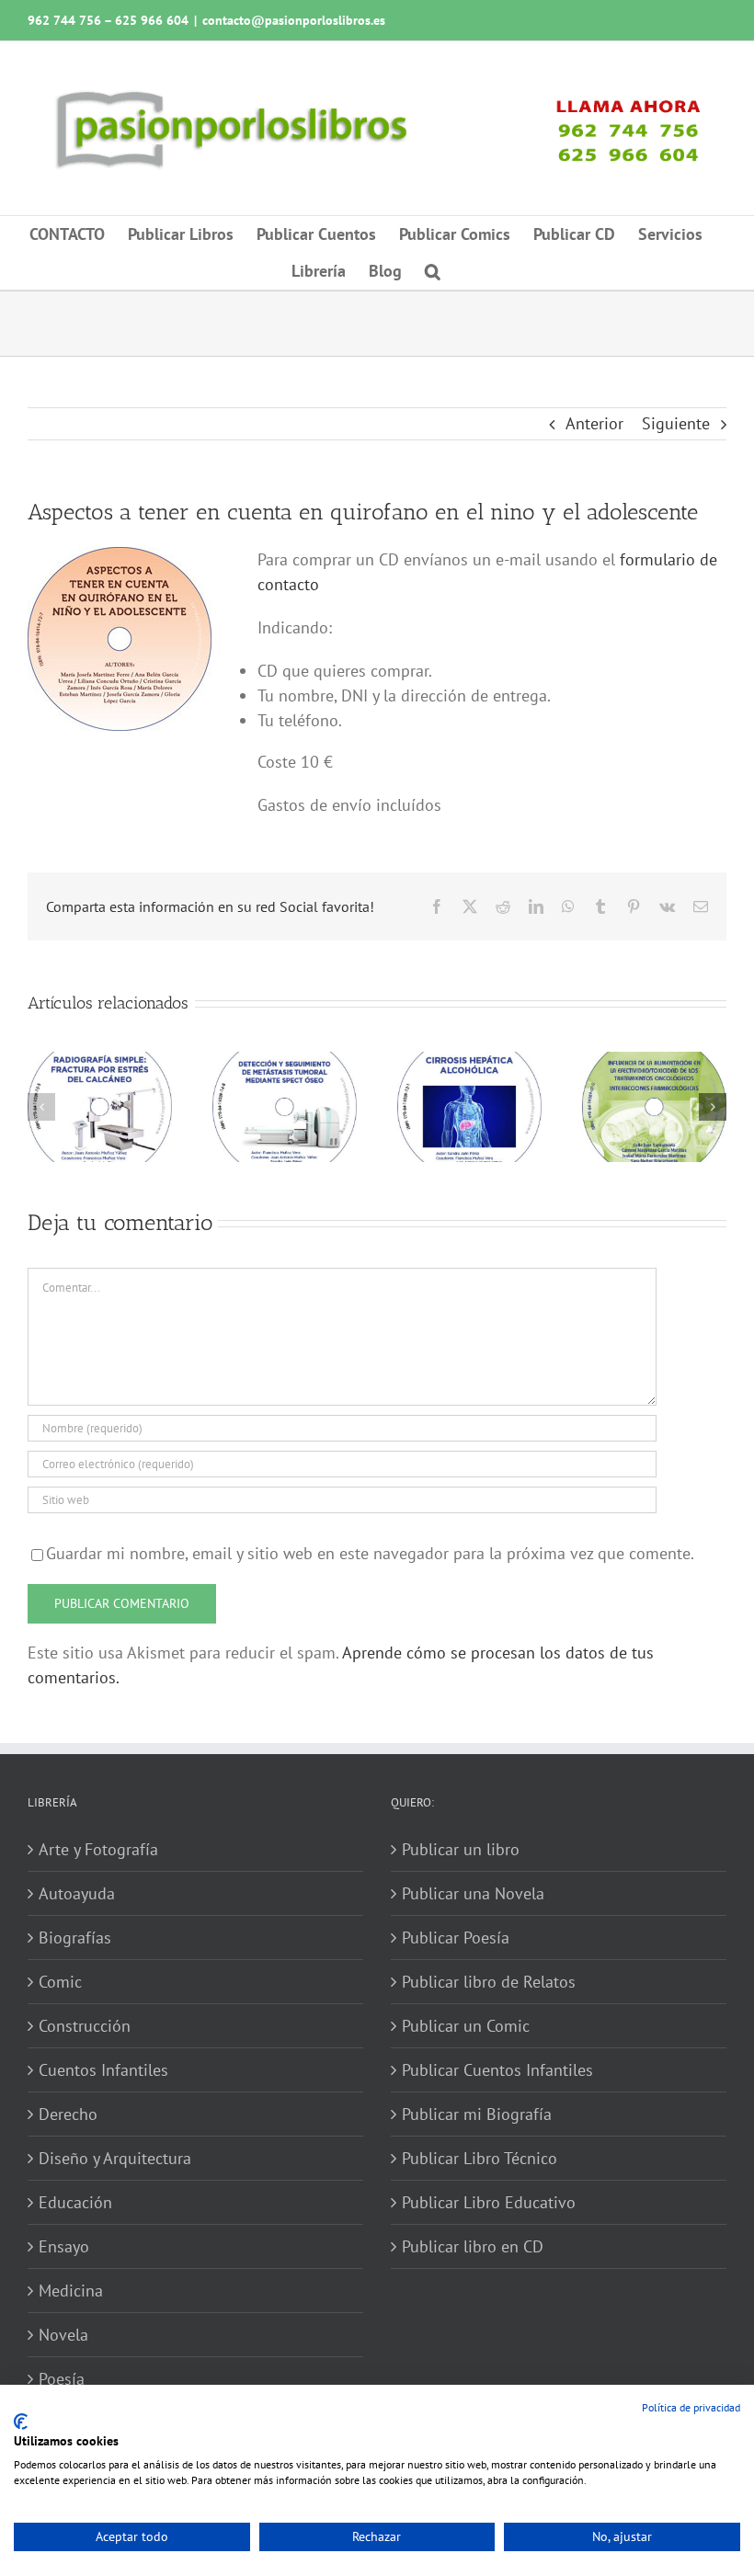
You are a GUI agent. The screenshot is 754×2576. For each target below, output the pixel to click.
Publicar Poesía (456, 1938)
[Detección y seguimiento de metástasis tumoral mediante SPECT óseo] (285, 1062)
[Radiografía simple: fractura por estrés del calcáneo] (100, 1062)
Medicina (71, 2291)
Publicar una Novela (473, 1893)
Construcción (85, 2026)
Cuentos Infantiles (103, 2070)
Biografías (75, 1938)
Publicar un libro (461, 1849)
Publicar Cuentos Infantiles (497, 2070)
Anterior (594, 423)
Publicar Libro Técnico (480, 2158)
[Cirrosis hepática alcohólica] (469, 1062)
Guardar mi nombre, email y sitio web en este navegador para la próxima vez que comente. (370, 1553)
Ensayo (64, 2246)
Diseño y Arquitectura (115, 2158)
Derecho (68, 2114)
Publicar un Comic (466, 2026)
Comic (60, 1982)
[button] (433, 271)
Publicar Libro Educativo (489, 2202)
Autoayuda (77, 1893)
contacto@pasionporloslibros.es (294, 20)
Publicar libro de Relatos (489, 1982)
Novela (63, 2335)
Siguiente (676, 423)
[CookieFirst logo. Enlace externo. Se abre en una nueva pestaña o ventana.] (21, 2422)
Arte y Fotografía (98, 1849)
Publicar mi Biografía (477, 2114)
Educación (75, 2202)
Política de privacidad (691, 2407)
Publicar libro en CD (473, 2246)
